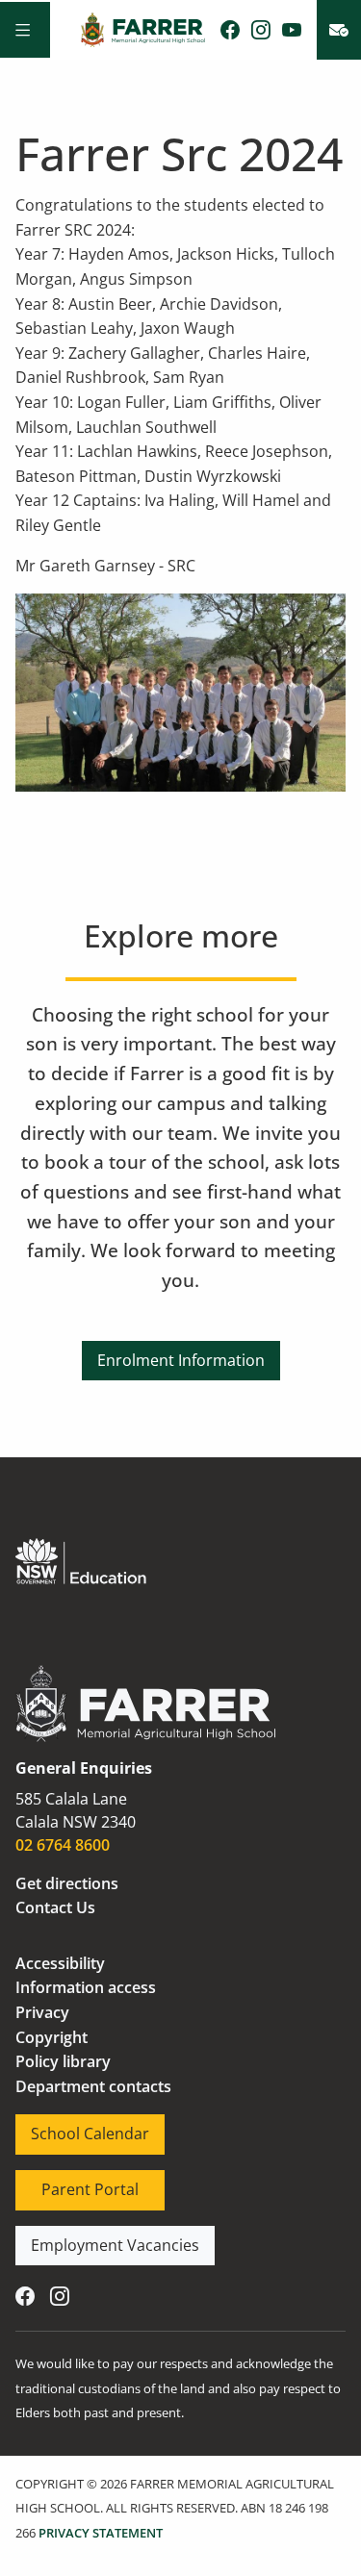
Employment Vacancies (100, 2237)
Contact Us (55, 1907)
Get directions (67, 1883)
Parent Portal (64, 2182)
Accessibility (60, 1963)
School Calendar (75, 2126)
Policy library (63, 2061)
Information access (86, 1987)
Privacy (42, 2012)
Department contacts (93, 2086)
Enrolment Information (181, 1352)
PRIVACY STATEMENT (101, 2533)
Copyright (52, 2037)
